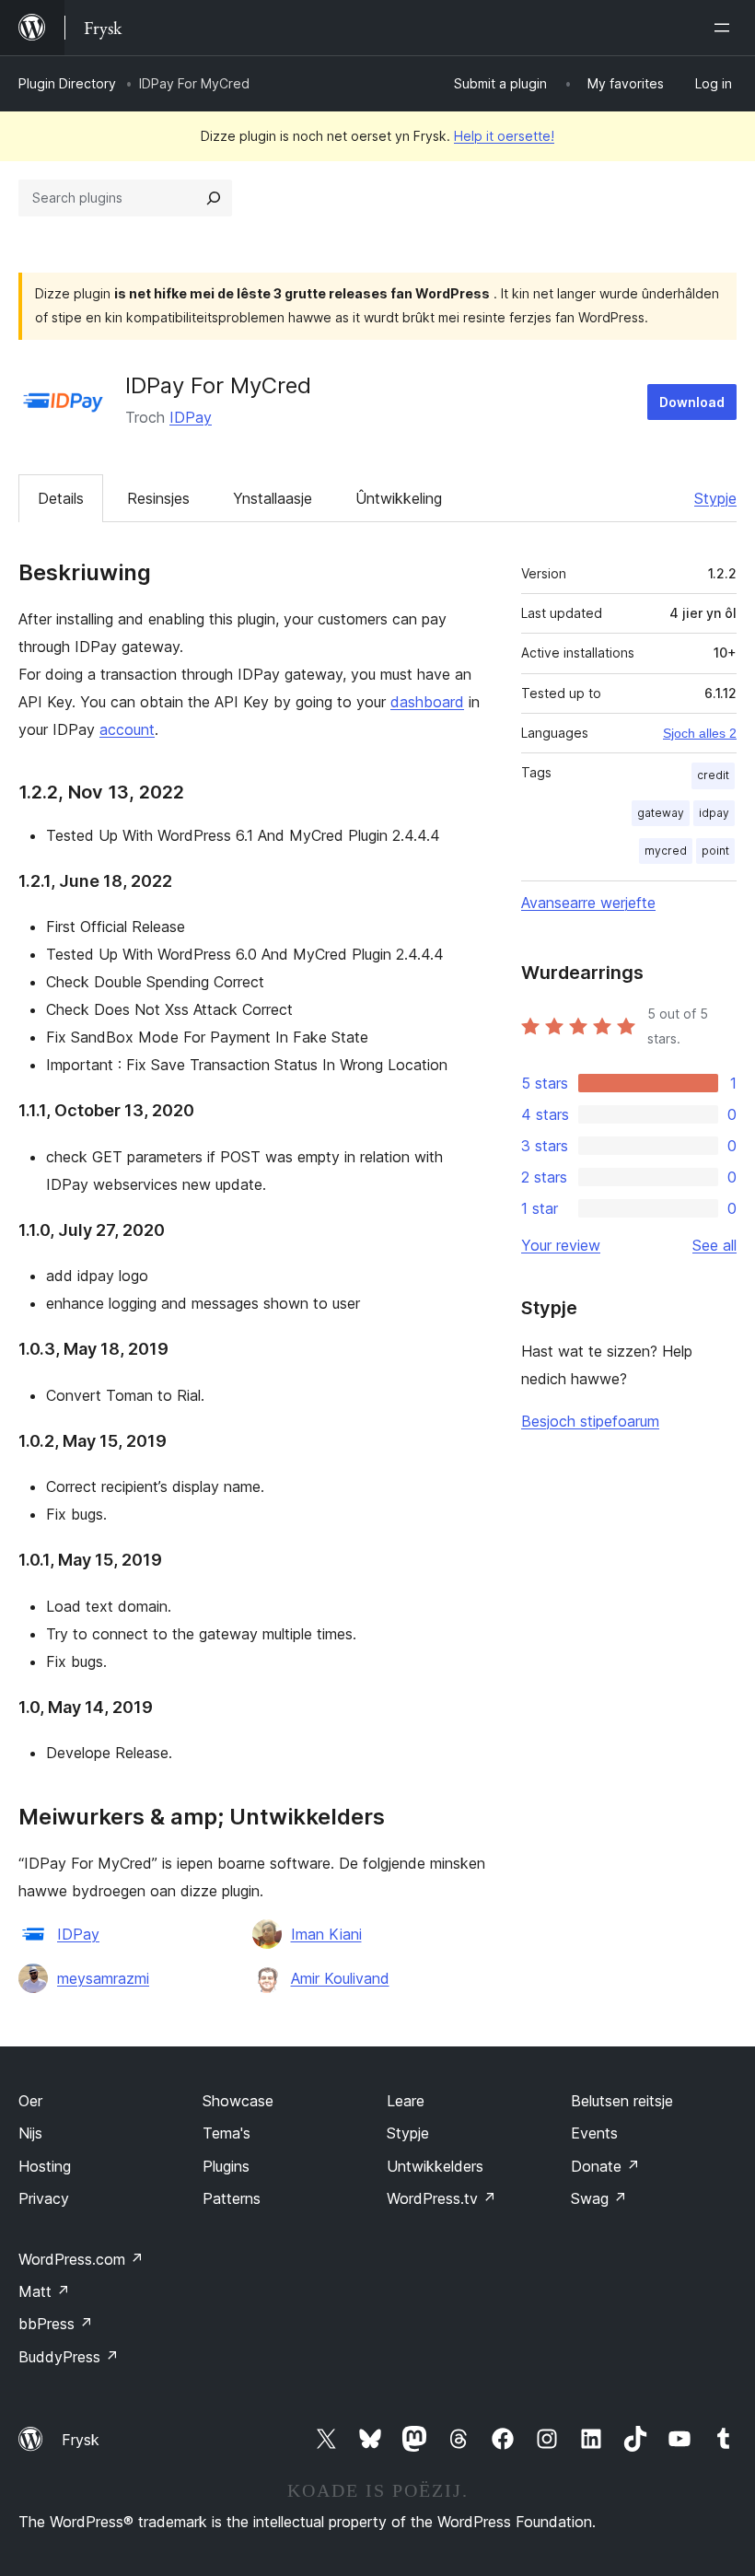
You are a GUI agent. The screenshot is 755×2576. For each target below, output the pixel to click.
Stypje (715, 498)
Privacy (44, 2198)
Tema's (226, 2133)
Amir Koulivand (340, 1978)
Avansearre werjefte (588, 903)
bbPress (56, 2324)
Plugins (226, 2166)
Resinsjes (158, 498)
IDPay (191, 417)
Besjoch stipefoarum (590, 1421)
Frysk (81, 2440)
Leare (406, 2101)
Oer (30, 2101)
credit (713, 775)
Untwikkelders (435, 2166)
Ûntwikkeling (399, 498)
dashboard (427, 702)
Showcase (238, 2101)
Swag (599, 2198)
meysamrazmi (103, 1978)
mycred (666, 851)
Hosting (45, 2166)
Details (61, 498)
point (715, 851)
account (127, 729)
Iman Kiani (326, 1934)
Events (594, 2133)
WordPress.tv (441, 2198)
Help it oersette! (504, 136)
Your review (561, 1245)
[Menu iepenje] (726, 28)
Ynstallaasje (273, 498)
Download (692, 402)
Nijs (30, 2133)
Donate (605, 2166)
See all (714, 1245)
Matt (44, 2291)
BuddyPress (69, 2357)
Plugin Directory (67, 83)
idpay (714, 813)
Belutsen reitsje (622, 2101)
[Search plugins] (214, 198)
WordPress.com (81, 2259)
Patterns (232, 2198)
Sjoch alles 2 (700, 733)
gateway (661, 813)
